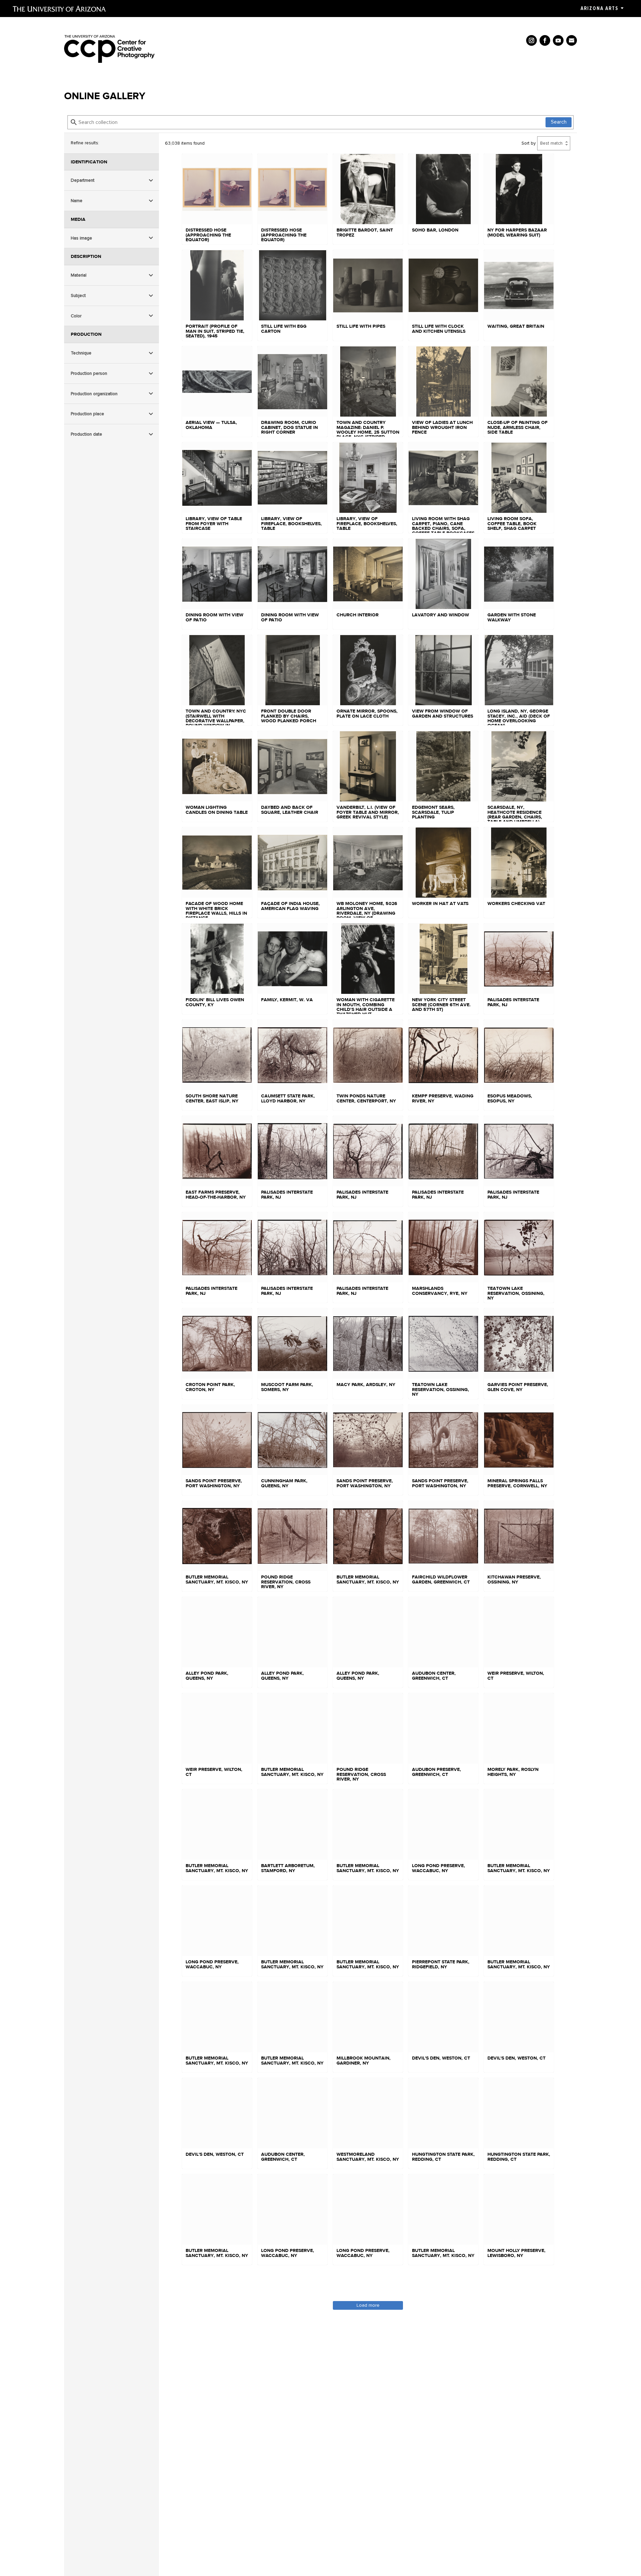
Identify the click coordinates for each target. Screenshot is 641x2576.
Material (79, 275)
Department (83, 181)
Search (559, 122)
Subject (78, 295)
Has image (81, 238)
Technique (81, 353)
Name (77, 201)
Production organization (94, 394)
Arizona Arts (599, 8)
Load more (368, 2305)
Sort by (529, 143)
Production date (86, 434)
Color (76, 316)
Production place (87, 414)
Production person (89, 373)
